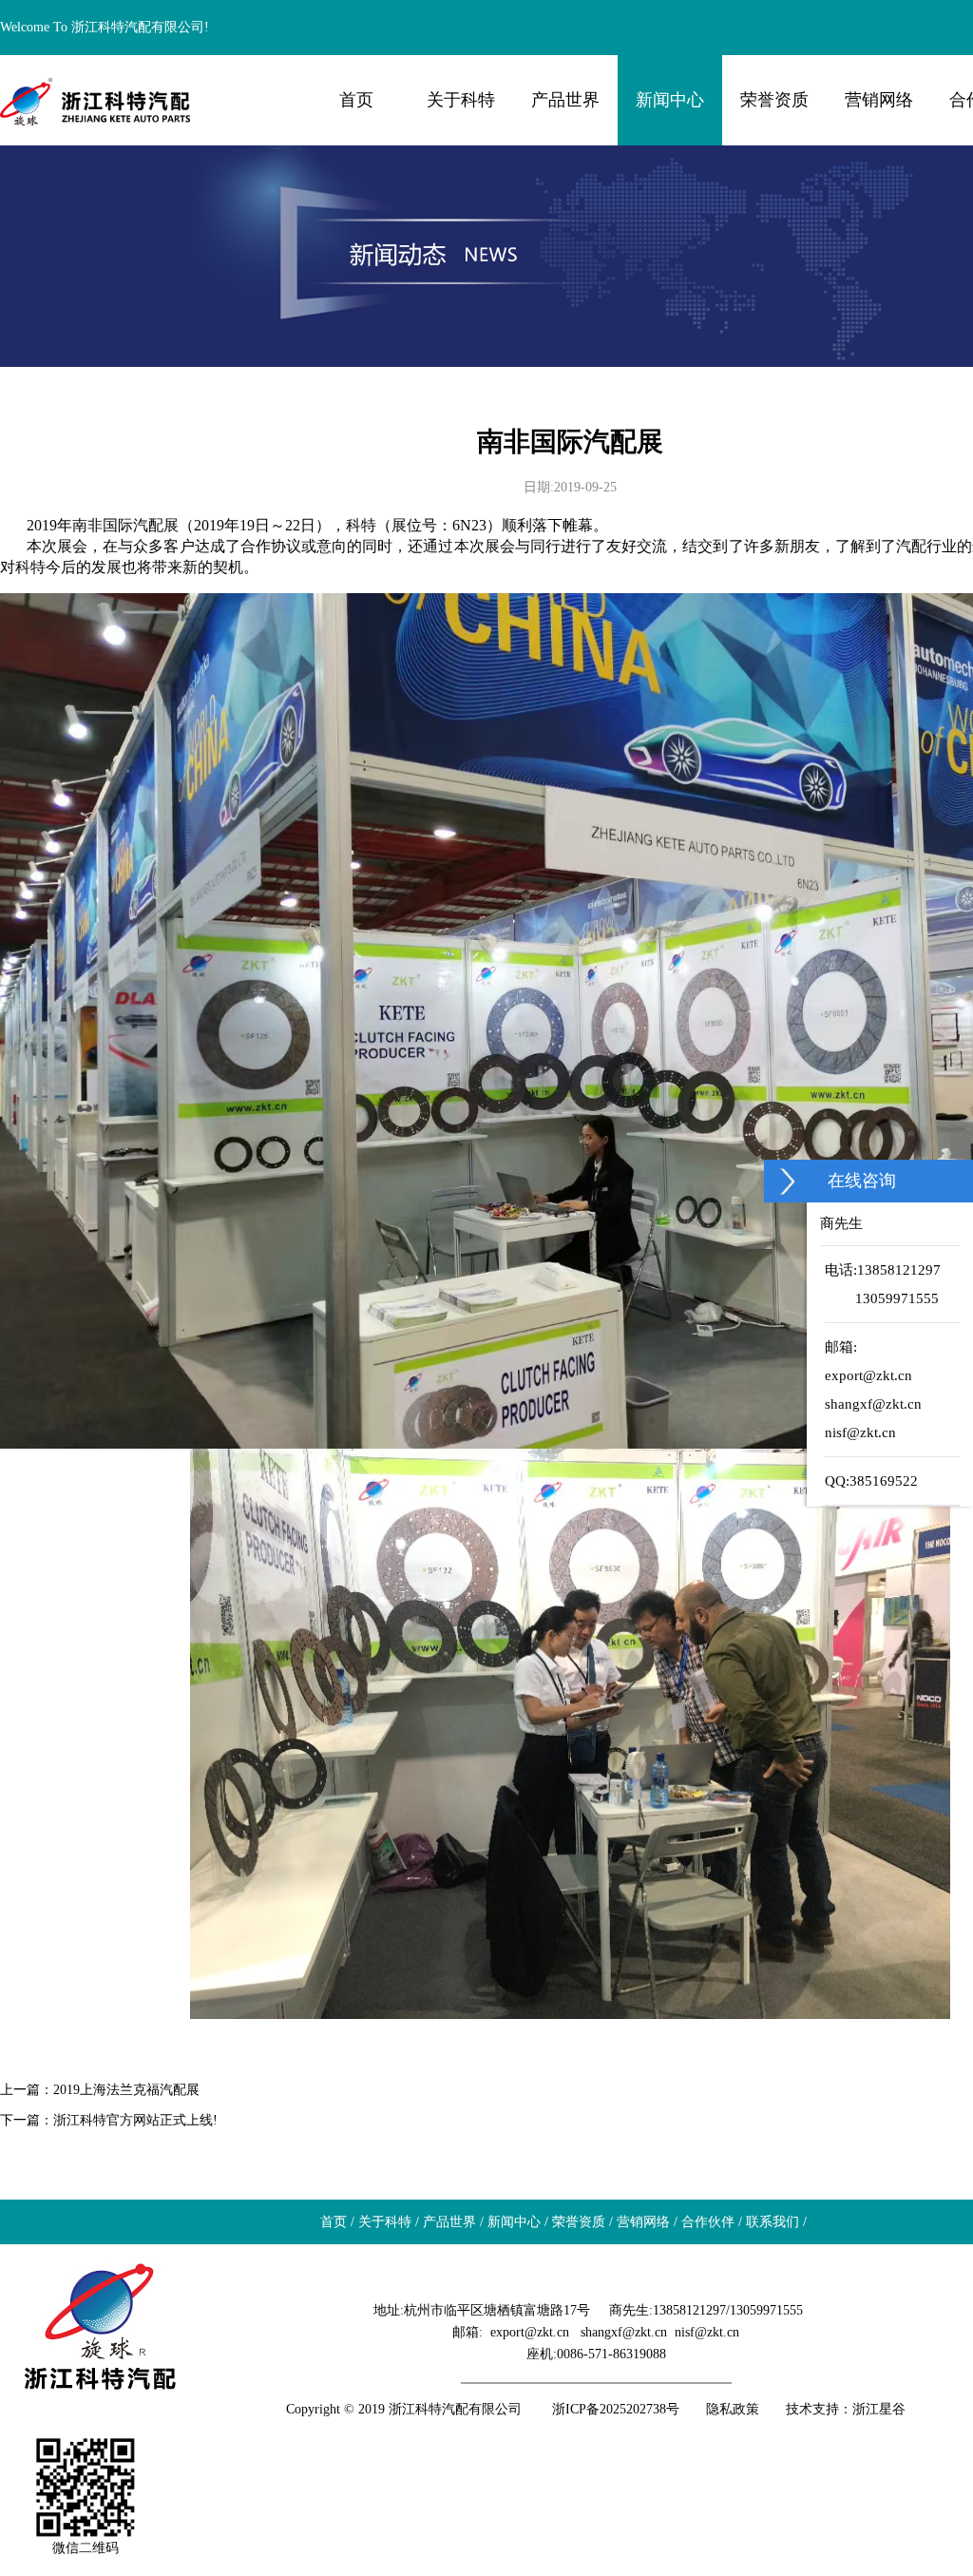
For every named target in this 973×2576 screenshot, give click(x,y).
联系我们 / (774, 2222)
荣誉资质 (774, 100)
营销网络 (879, 100)
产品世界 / (451, 2222)
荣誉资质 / (581, 2222)
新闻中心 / (516, 2222)
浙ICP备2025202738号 (616, 2409)
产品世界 (565, 100)
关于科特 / (387, 2222)
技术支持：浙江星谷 (846, 2409)
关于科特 (461, 100)
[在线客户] (788, 1181)
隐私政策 (733, 2409)
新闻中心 (670, 100)
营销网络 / (645, 2222)
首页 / (335, 2222)
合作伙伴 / (710, 2222)
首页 (356, 100)
